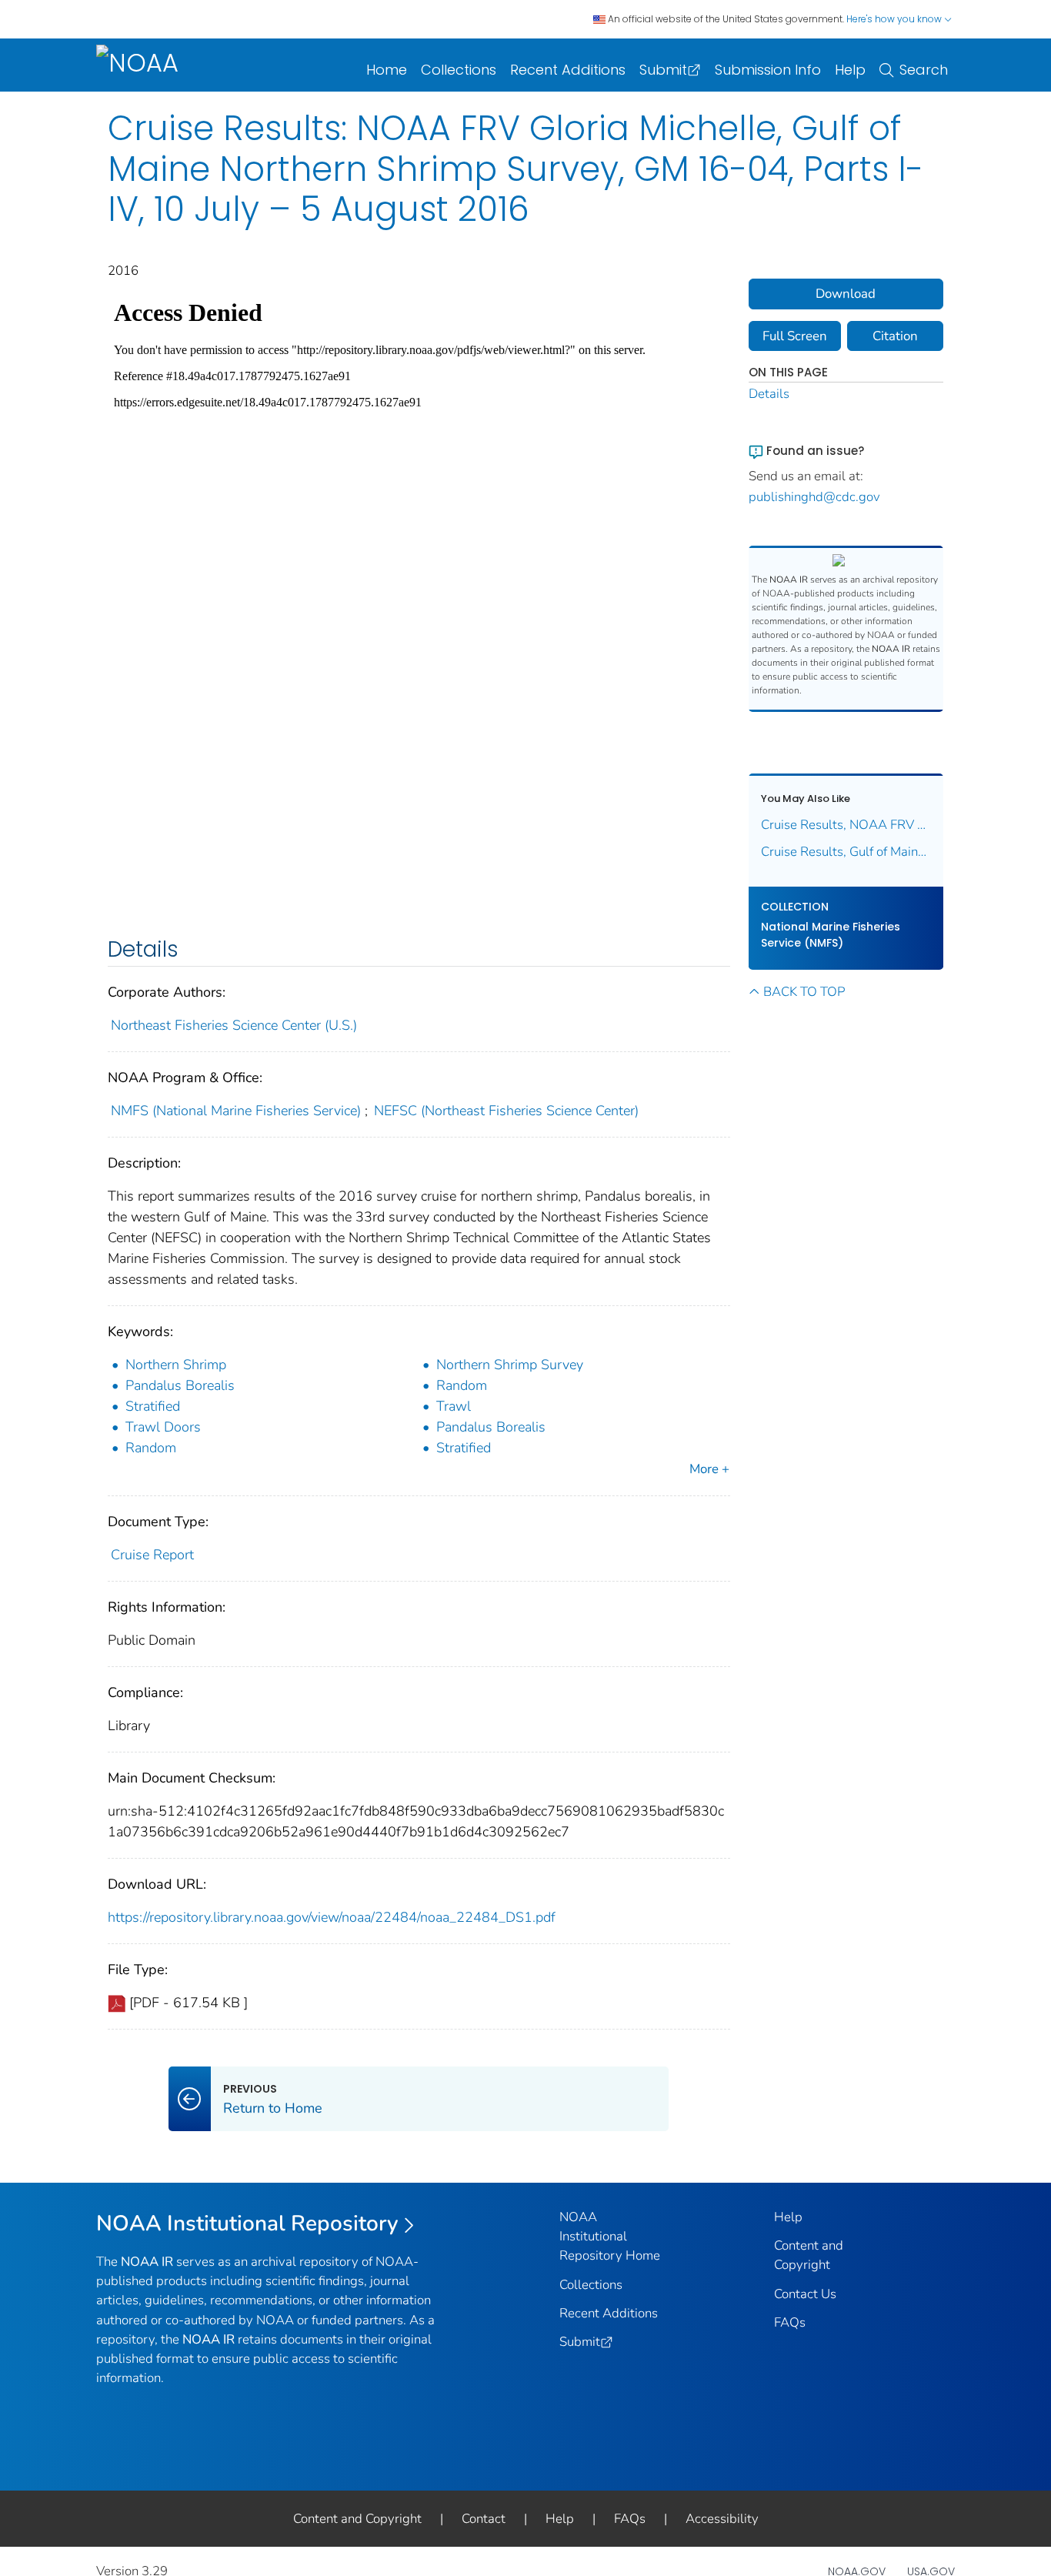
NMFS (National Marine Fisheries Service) (236, 1111)
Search (924, 70)
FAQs (790, 2322)
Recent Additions (568, 70)
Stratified (153, 1406)
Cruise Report (152, 1555)
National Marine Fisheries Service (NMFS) (831, 935)
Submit (663, 70)
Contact (484, 2519)
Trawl (454, 1406)
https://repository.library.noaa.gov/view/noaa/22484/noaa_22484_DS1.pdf (332, 1917)
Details (769, 394)
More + (709, 1469)
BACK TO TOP (804, 992)
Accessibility (722, 2519)
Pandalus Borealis (180, 1385)
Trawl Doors (163, 1427)
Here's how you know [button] (895, 19)
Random (462, 1385)
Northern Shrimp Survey (510, 1365)
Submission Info (768, 70)
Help (850, 70)
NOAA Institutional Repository (247, 2224)
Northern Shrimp (176, 1365)
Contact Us (805, 2294)
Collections (459, 70)
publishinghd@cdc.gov (814, 497)
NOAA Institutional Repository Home (610, 2236)
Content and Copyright (357, 2519)
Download (846, 294)
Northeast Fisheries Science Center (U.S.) (234, 1025)
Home (387, 70)
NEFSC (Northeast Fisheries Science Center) (506, 1111)
